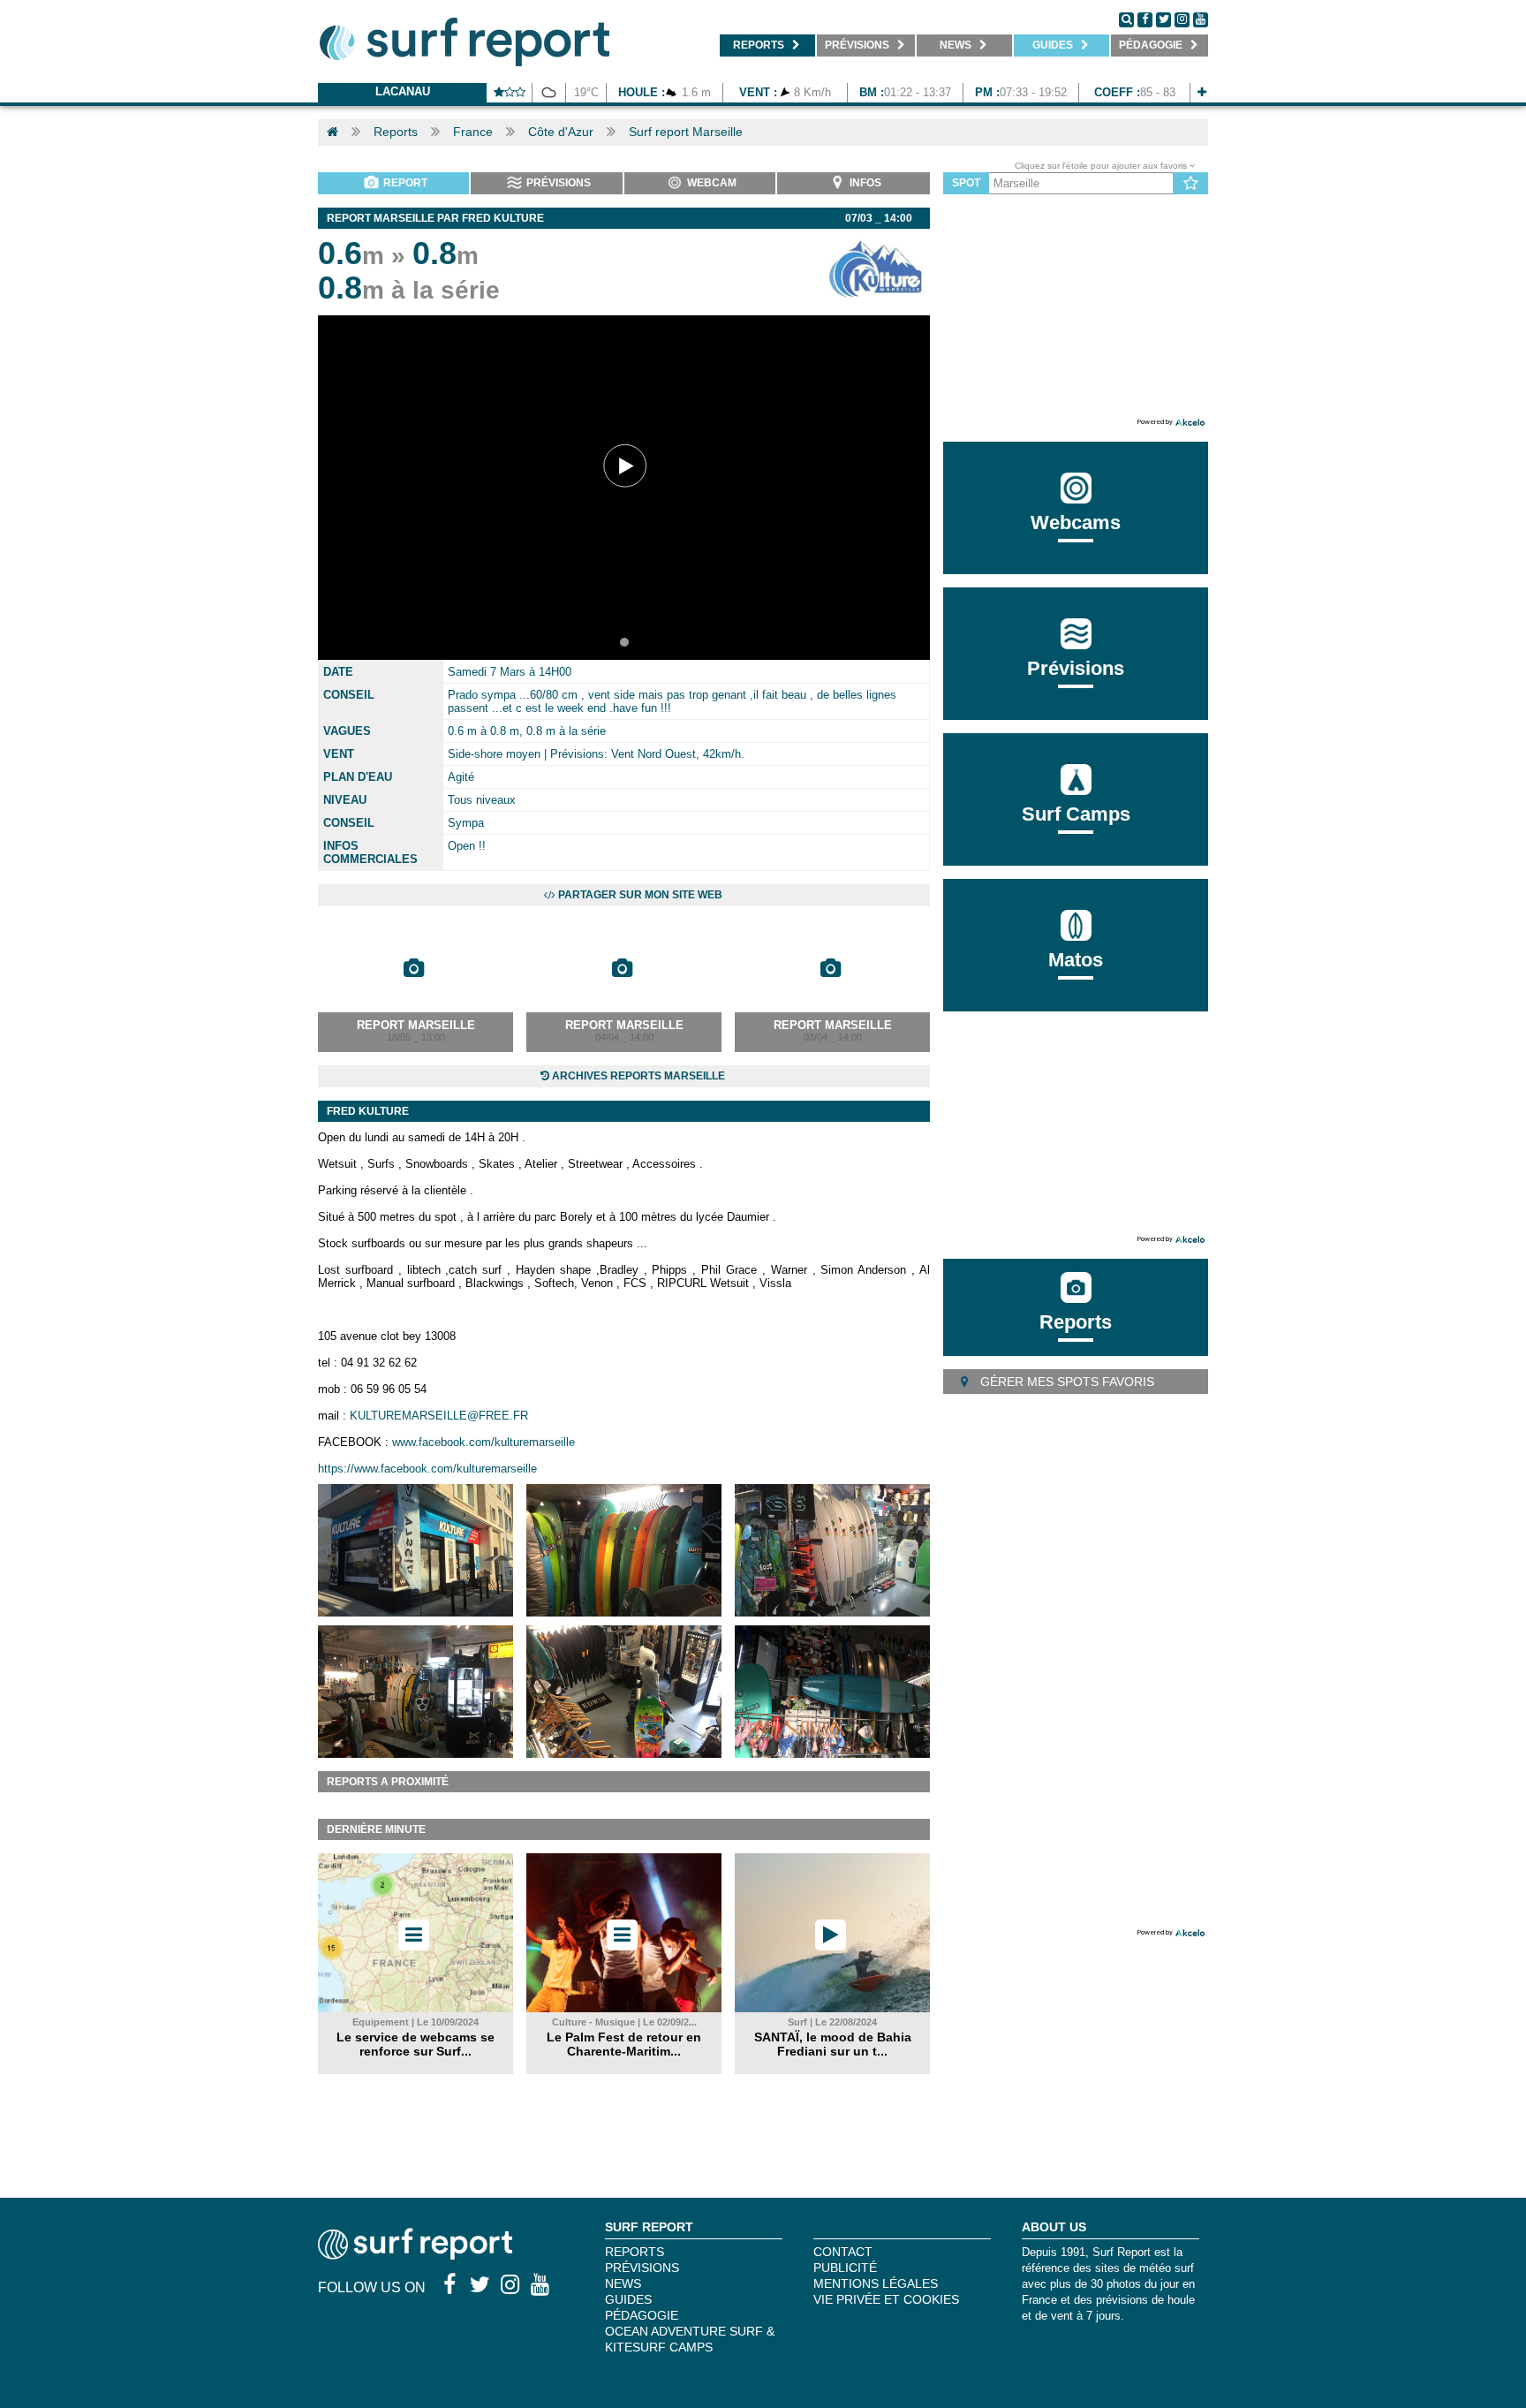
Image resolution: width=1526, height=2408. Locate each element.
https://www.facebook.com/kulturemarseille (427, 1469)
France (473, 132)
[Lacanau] (1202, 92)
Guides (628, 2299)
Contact (843, 2252)
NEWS (623, 2283)
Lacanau (403, 91)
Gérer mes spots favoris (1065, 1382)
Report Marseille (416, 1025)
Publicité (845, 2268)
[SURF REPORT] (415, 2255)
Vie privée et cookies (886, 2299)
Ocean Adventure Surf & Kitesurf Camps (690, 2339)
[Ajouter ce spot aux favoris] (1191, 184)
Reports (396, 132)
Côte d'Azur (561, 132)
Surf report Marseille (686, 132)
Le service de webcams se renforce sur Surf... (415, 2044)
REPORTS (635, 2252)
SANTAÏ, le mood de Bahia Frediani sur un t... (833, 2044)
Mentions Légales (876, 2283)
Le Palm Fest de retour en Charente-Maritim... (624, 2044)
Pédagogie (642, 2315)
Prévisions (642, 2268)
